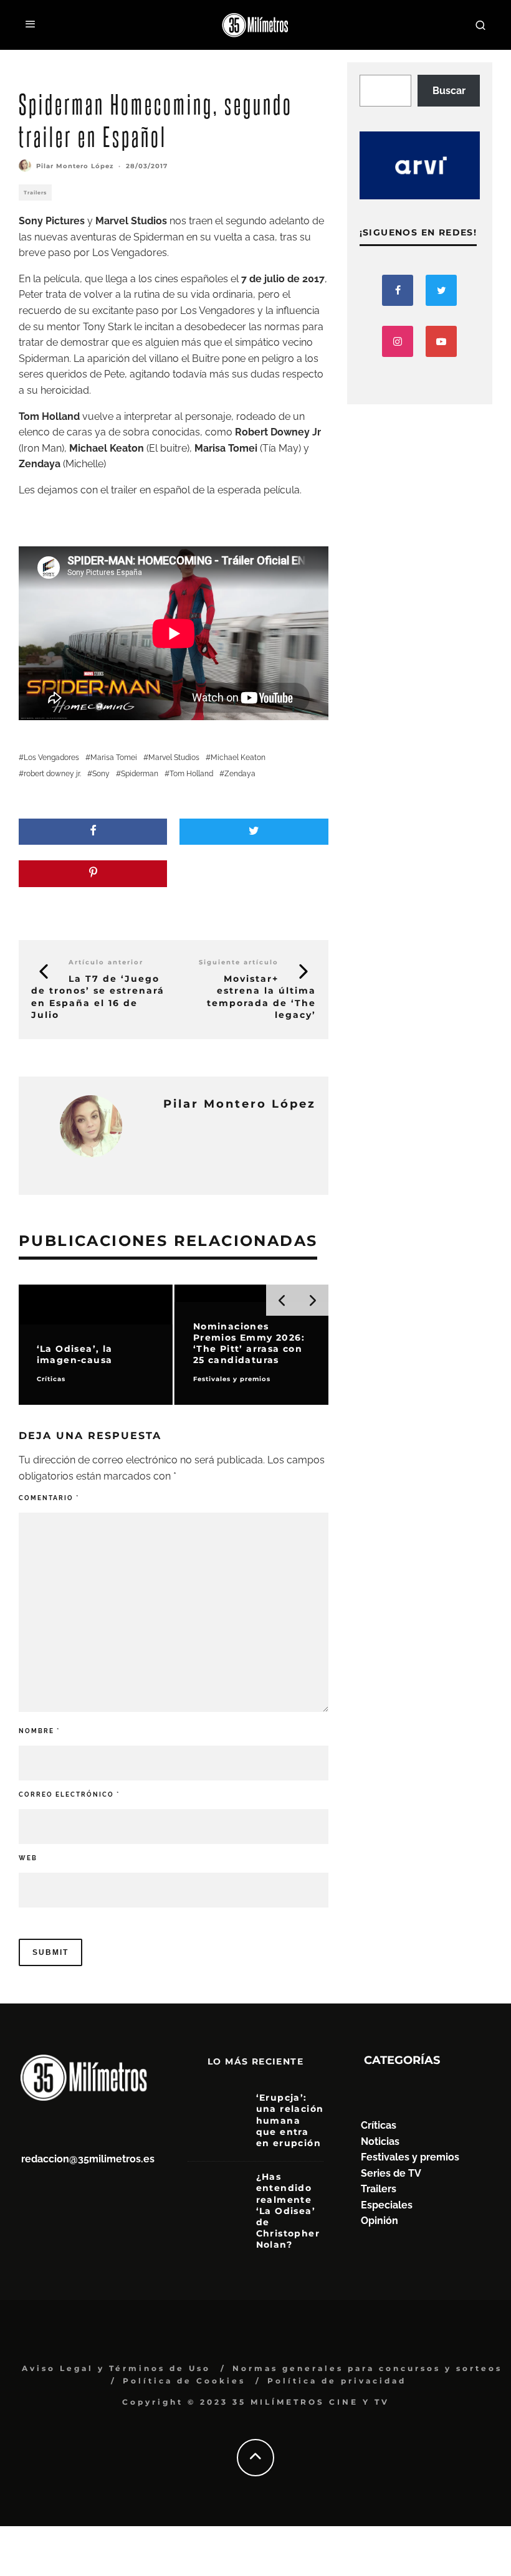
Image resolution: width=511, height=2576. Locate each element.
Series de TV (391, 2173)
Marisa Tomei (114, 758)
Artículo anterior (106, 962)
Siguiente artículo (239, 962)
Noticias (380, 2141)
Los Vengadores (51, 758)
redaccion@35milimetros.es (88, 2159)
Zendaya (240, 774)
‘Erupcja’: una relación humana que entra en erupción (290, 2120)
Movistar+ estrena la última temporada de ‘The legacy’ (261, 997)
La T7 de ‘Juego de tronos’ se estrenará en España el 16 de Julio (98, 997)
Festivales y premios (410, 2157)
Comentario (49, 1498)
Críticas (379, 2125)
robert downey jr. (52, 774)
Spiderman (140, 774)
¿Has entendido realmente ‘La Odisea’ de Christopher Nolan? (288, 2211)
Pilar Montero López (75, 166)
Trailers (35, 192)
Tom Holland (191, 774)
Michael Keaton (238, 758)
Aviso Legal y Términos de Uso (116, 2368)
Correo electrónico (69, 1794)
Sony (101, 774)
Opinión (380, 2221)
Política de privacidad (337, 2381)
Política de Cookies (184, 2381)
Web (28, 1858)
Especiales (387, 2205)
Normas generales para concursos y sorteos (367, 2368)
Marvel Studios (174, 758)
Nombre (39, 1731)
